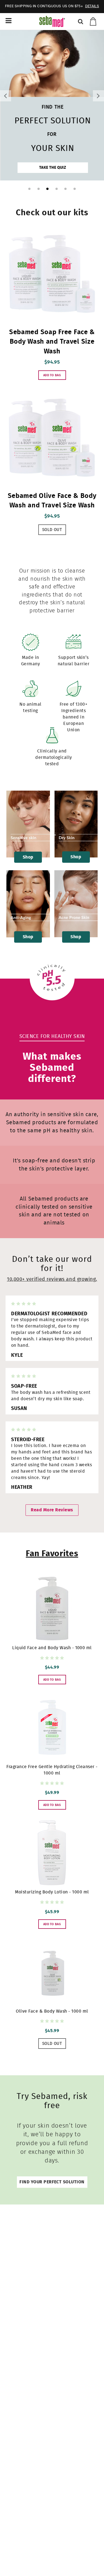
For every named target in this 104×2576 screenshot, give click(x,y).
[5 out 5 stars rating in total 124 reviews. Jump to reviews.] (52, 1783)
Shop (28, 857)
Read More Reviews (52, 1510)
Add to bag (52, 375)
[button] (6, 96)
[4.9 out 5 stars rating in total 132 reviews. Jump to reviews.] (52, 2021)
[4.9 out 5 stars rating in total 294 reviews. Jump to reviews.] (52, 1658)
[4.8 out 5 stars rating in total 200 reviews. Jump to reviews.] (52, 1902)
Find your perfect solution (52, 2182)
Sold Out (52, 530)
